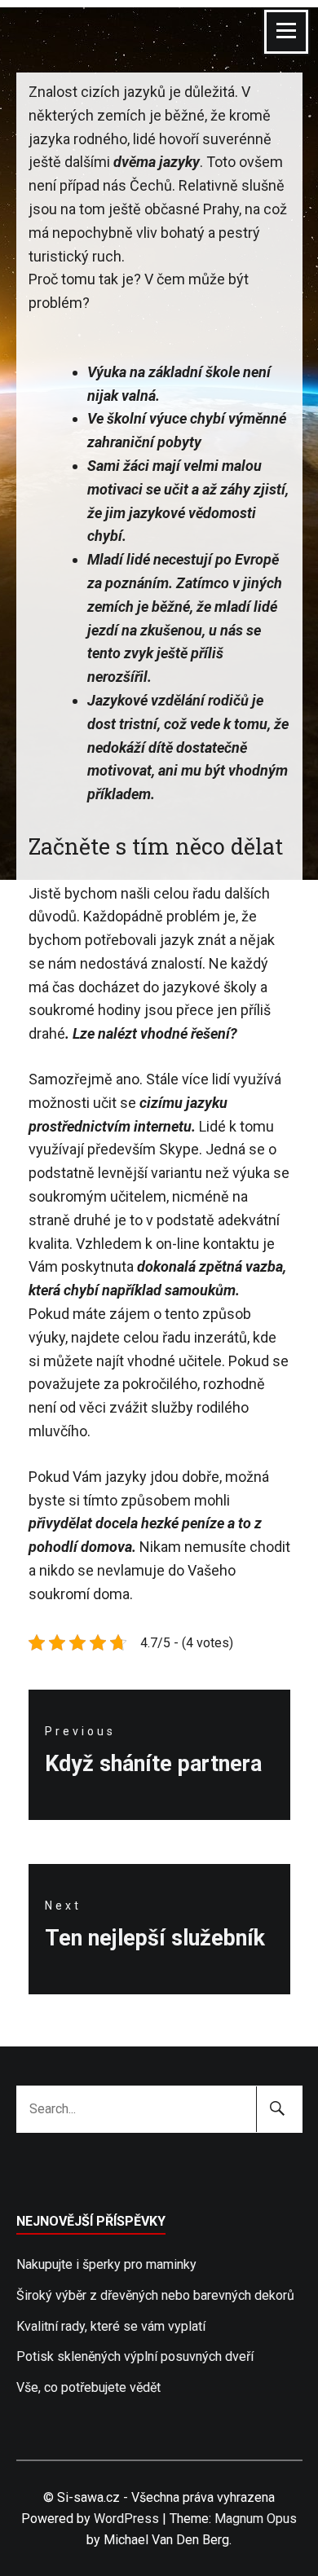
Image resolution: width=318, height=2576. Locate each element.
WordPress (126, 2519)
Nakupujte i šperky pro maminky (106, 2264)
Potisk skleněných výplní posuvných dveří (135, 2356)
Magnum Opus (256, 2519)
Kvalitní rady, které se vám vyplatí (111, 2326)
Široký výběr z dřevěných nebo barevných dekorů (155, 2295)
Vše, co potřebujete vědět (88, 2387)
